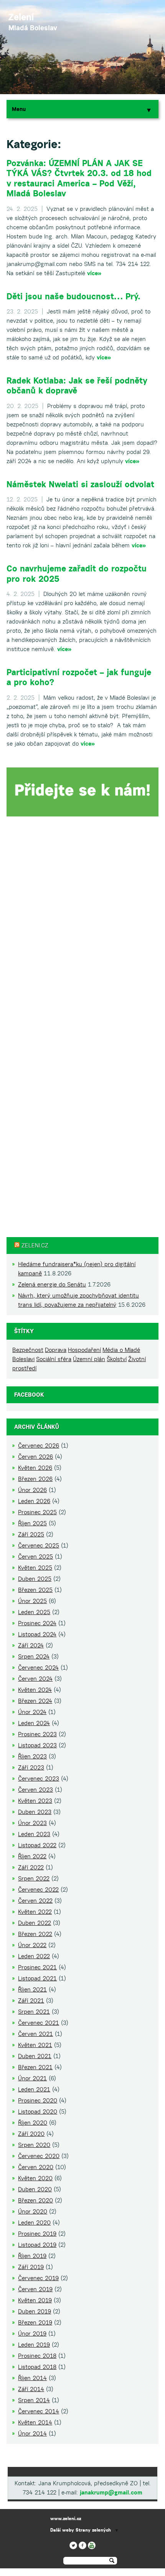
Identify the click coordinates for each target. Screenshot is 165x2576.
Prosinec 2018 (37, 2356)
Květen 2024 (35, 1690)
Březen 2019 (35, 2322)
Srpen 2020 (34, 2145)
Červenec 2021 (39, 2023)
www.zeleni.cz (66, 2518)
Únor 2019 (32, 2334)
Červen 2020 (36, 2167)
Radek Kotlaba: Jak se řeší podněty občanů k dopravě (77, 385)
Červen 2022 (35, 1901)
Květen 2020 (35, 2178)
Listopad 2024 (37, 1634)
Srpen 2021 (34, 2012)
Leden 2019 (34, 2345)
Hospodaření (84, 1350)
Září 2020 (31, 2134)
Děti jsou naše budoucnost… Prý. (73, 296)
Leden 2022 (34, 1956)
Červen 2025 (35, 1557)
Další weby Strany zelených (81, 2530)
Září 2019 (31, 2267)
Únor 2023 (32, 1823)
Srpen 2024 (34, 1656)
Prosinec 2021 (37, 1967)
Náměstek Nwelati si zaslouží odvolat (80, 484)
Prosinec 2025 (37, 1512)
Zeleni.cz (35, 1245)
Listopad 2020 (38, 2112)
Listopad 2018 (37, 2367)
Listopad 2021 (37, 1978)
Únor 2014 (32, 2433)
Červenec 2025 (39, 1545)
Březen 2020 (35, 2200)
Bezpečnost (28, 1350)
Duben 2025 (35, 1579)
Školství (117, 1359)
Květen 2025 (35, 1568)
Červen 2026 (35, 1457)
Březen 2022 (35, 1934)
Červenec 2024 (38, 1668)
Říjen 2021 (32, 1989)
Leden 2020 (34, 2223)
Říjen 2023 (32, 1756)
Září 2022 (31, 1867)
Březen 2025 (35, 1590)
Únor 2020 (33, 2211)
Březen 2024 (35, 1701)
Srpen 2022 (34, 1878)
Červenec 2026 (39, 1446)
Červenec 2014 (39, 2411)
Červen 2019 (35, 2289)
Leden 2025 (34, 1612)
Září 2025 (31, 1534)
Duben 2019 (35, 2311)
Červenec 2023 (39, 1779)
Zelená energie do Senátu (52, 1284)
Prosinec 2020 (38, 2100)
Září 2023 (31, 1767)
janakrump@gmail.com (111, 2492)
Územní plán (89, 1359)
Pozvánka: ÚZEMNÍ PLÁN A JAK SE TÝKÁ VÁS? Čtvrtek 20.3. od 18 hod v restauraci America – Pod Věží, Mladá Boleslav (79, 178)
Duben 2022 (35, 1923)
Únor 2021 (32, 2078)
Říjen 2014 (32, 2378)
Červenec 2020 (39, 2156)
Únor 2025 (32, 1601)
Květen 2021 (35, 2045)
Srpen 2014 (34, 2400)
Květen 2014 (35, 2422)
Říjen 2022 (32, 1856)
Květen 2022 (35, 1912)
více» (94, 273)
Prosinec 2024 (37, 1623)
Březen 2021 (35, 2067)
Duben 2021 (35, 2056)
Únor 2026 (32, 1490)
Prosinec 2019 (37, 2234)
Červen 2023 (35, 1790)
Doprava (56, 1350)
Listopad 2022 (37, 1845)
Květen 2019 (35, 2300)
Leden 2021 (34, 2089)
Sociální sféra (54, 1359)
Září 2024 (31, 1645)
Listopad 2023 (37, 1745)
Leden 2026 (34, 1501)
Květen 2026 (35, 1468)
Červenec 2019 (38, 2278)
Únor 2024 (32, 1712)
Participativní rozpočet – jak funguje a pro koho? (79, 677)
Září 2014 (31, 2389)
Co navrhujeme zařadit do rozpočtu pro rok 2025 (77, 573)
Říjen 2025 (32, 1523)
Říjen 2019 (32, 2256)
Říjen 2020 (33, 2123)
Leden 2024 (34, 1723)
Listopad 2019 (37, 2245)
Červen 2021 (35, 2034)
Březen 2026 (35, 1479)
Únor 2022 (32, 1945)
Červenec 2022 (38, 1890)
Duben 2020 (35, 2189)
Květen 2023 (35, 1801)
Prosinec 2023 (37, 1734)
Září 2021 (31, 2001)
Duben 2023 (35, 1812)
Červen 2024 (35, 1679)
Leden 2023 (34, 1834)
